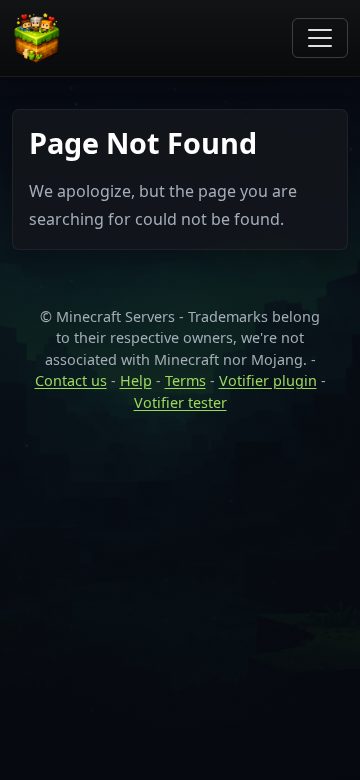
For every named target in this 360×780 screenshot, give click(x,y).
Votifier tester (180, 402)
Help (136, 380)
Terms (185, 380)
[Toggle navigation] (320, 38)
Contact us (71, 380)
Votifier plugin (268, 380)
